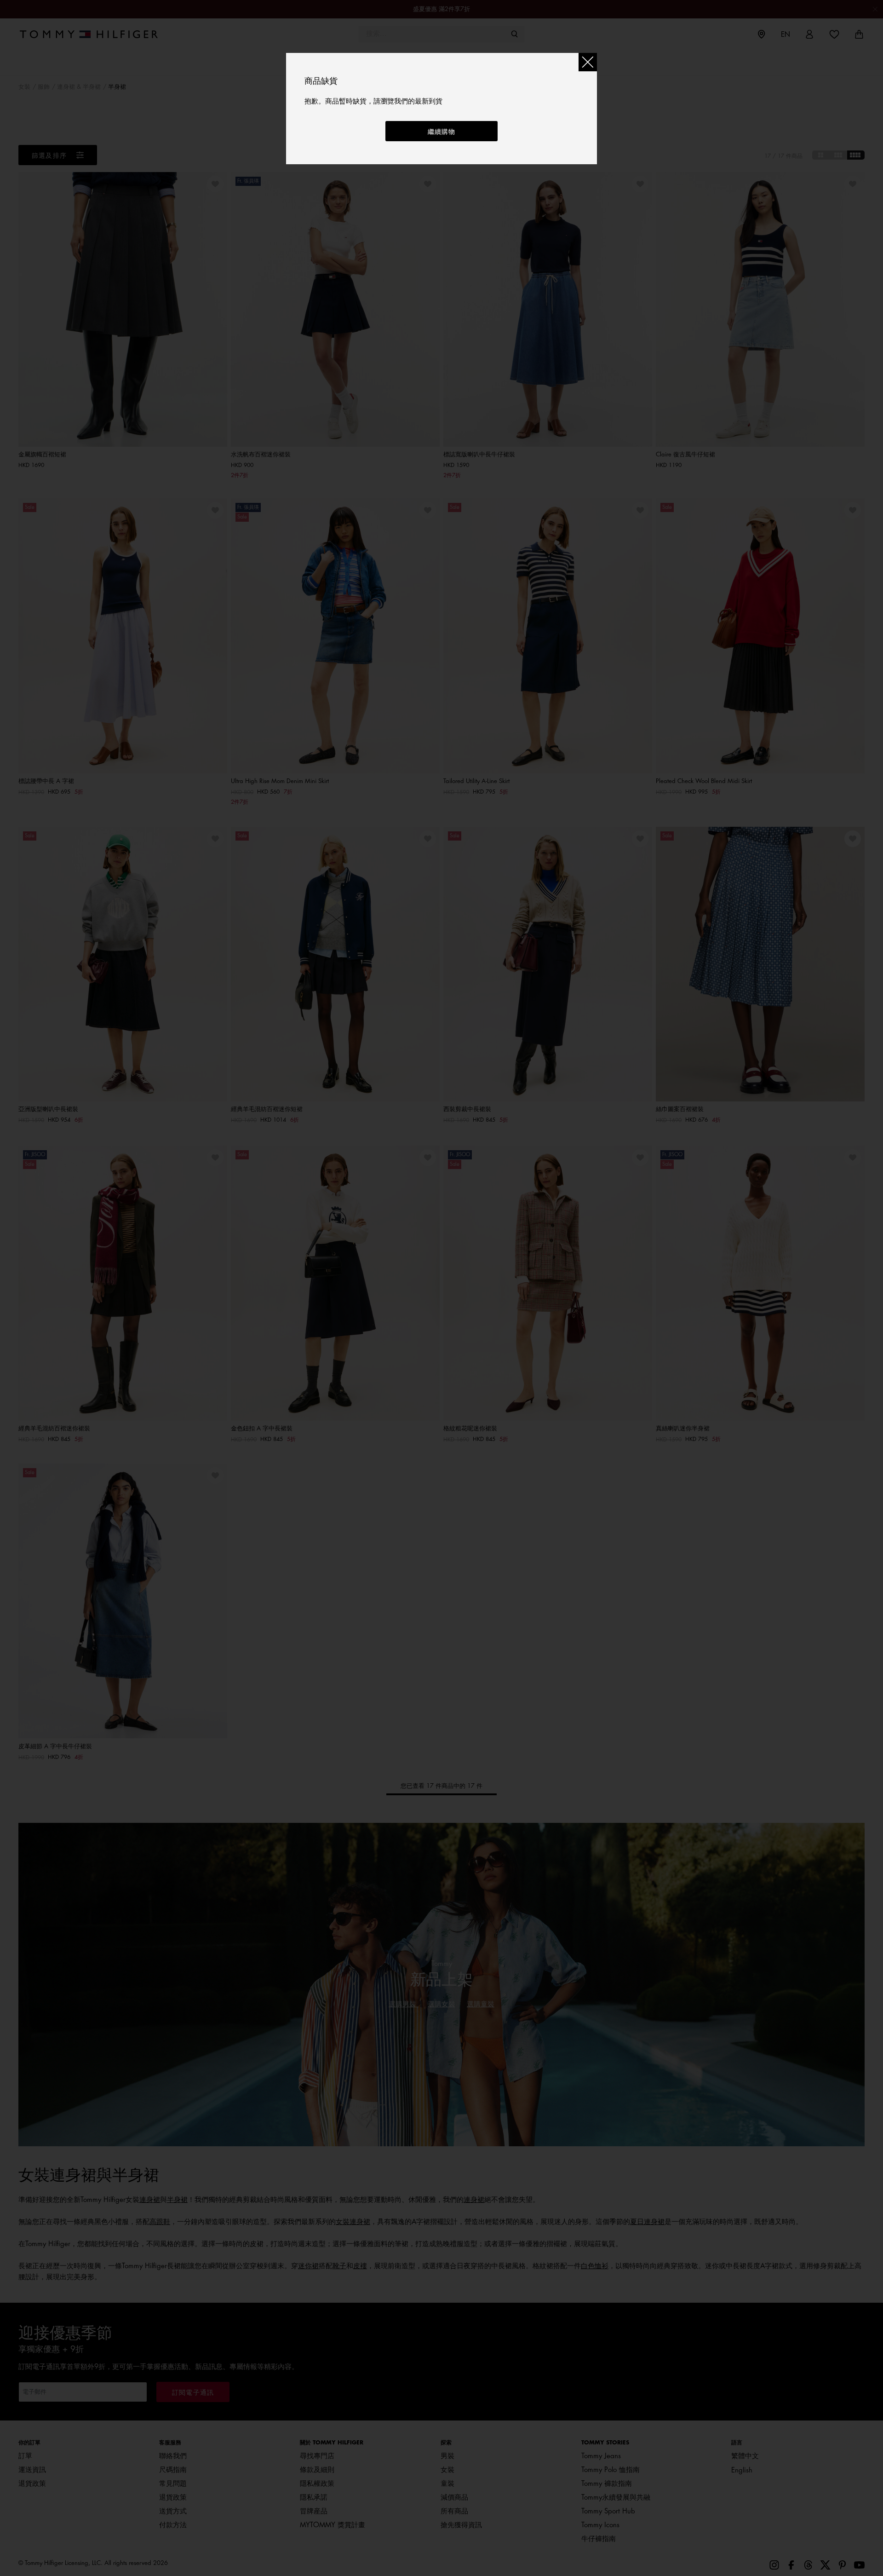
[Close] (588, 62)
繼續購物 (442, 132)
